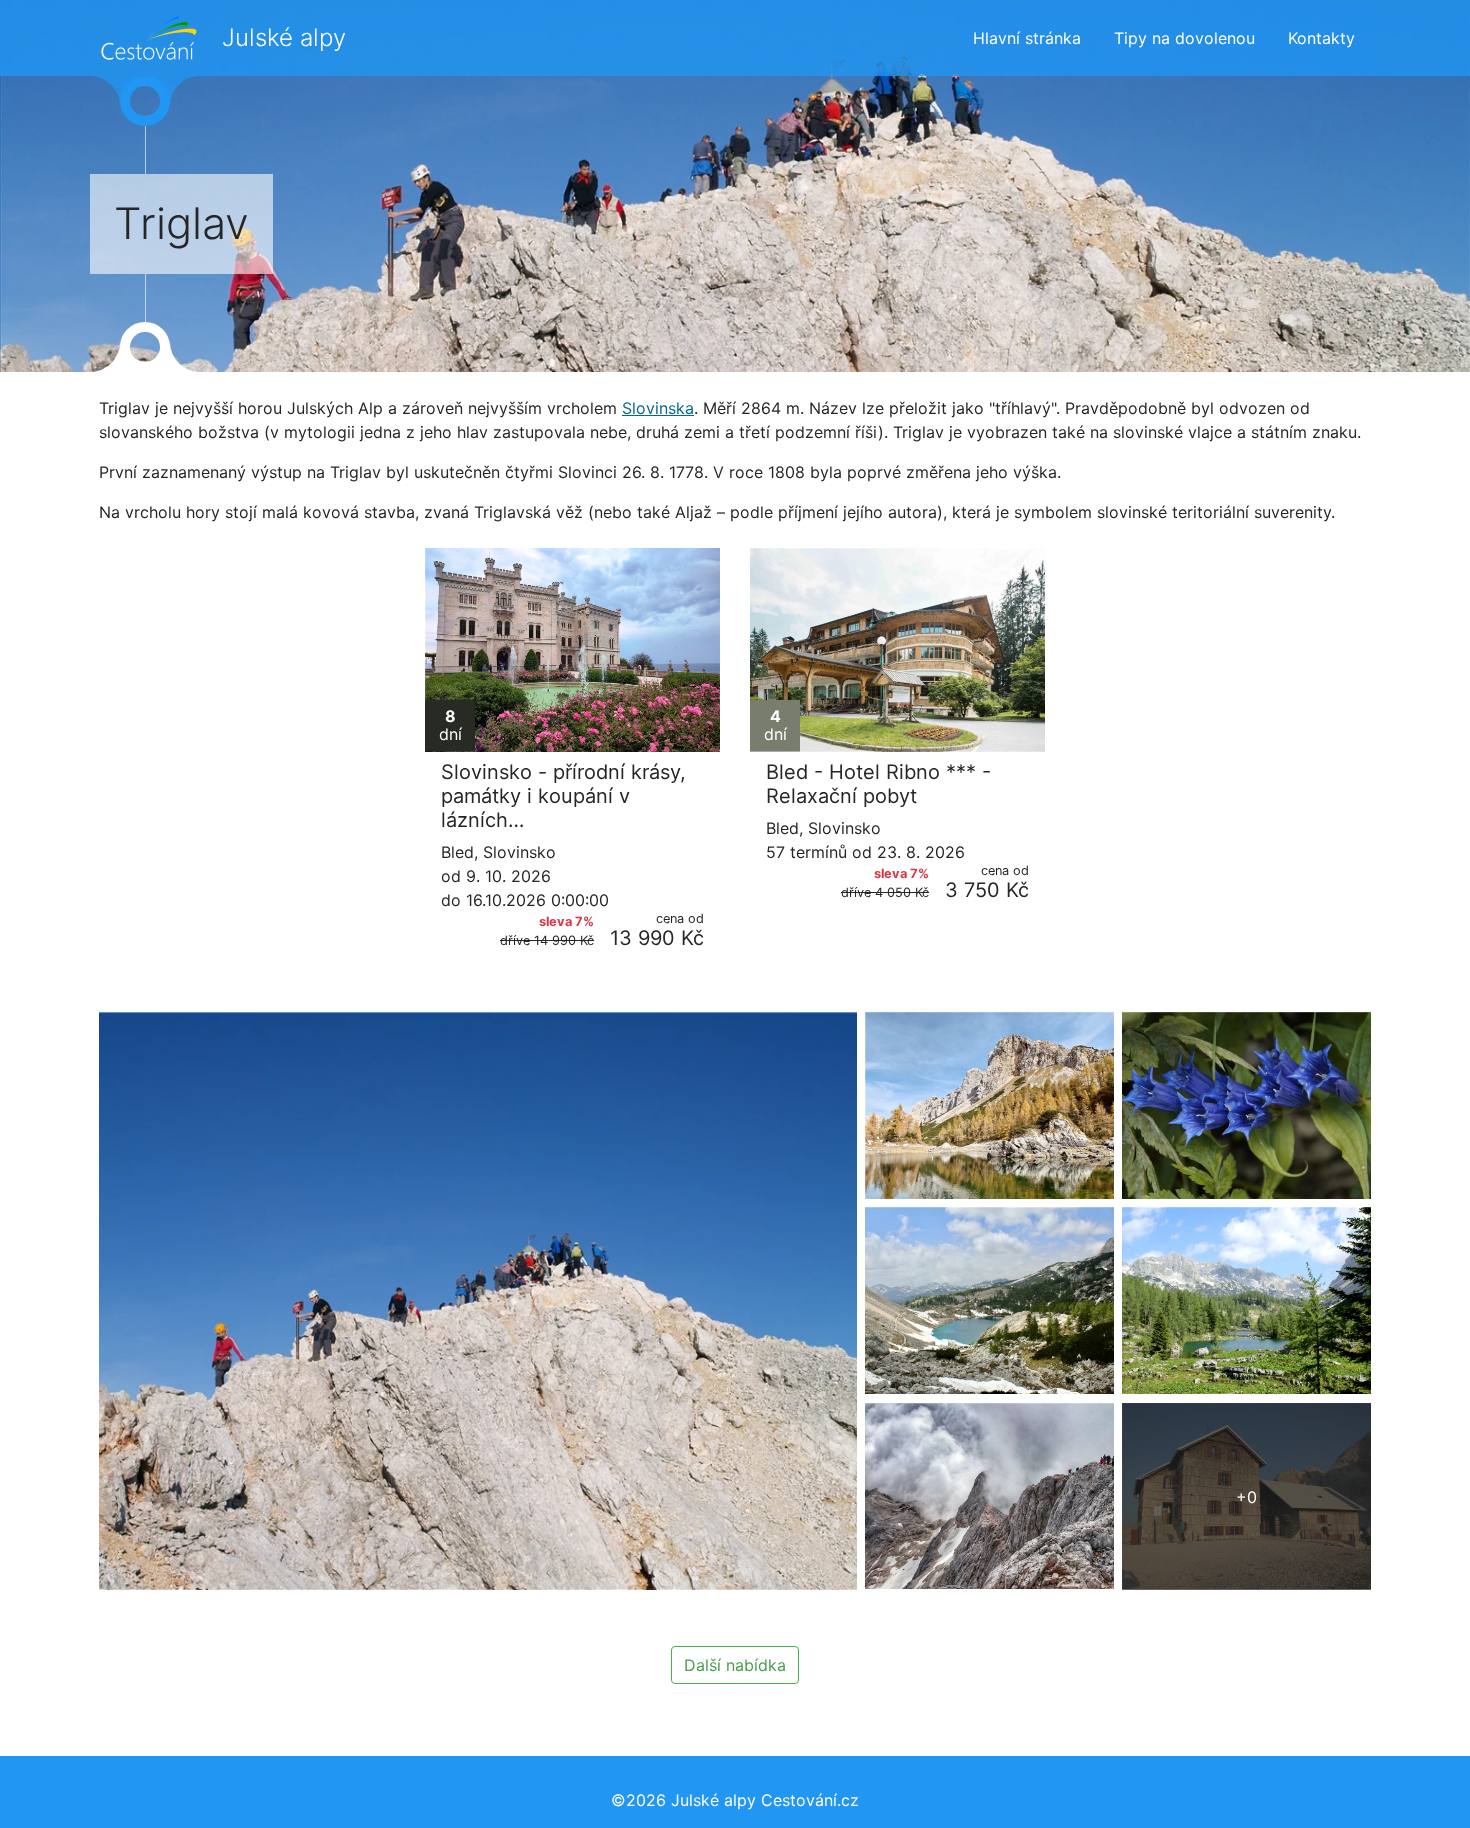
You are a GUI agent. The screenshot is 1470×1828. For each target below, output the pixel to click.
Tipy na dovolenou (1184, 38)
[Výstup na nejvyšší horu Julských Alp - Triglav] (989, 1496)
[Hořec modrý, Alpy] (1246, 1105)
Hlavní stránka (1027, 38)
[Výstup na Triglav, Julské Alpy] (478, 1300)
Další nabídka (735, 1665)
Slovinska (658, 408)
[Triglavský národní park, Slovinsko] (989, 1300)
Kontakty (1321, 38)
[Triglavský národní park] (989, 1105)
